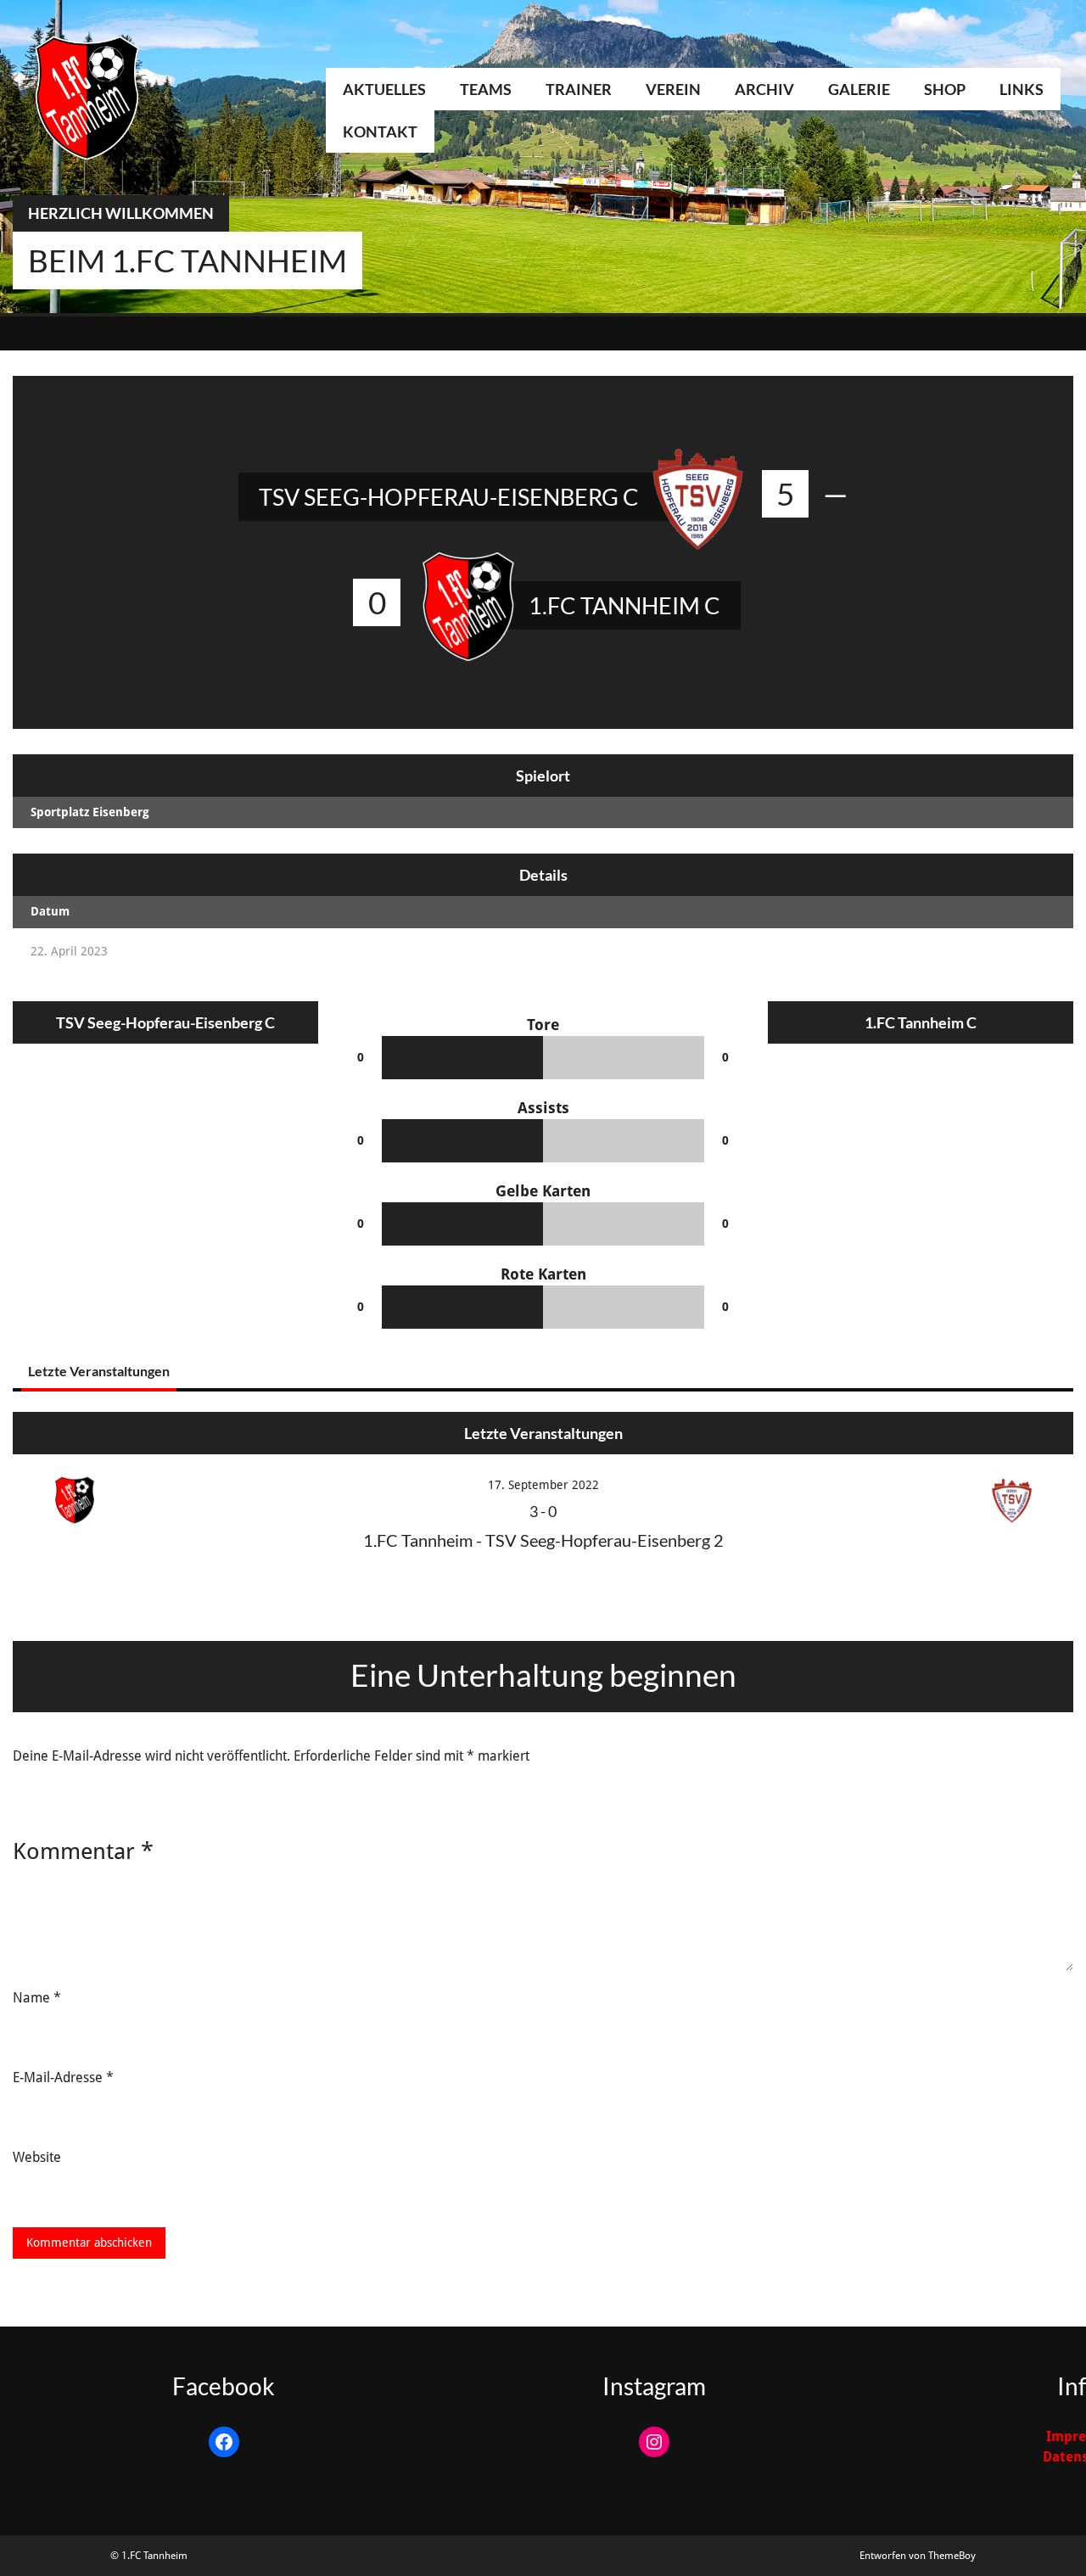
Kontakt (380, 132)
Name (37, 1998)
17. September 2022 (543, 1485)
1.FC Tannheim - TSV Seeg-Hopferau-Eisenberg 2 (543, 1540)
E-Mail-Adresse (63, 2078)
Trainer (579, 89)
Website (37, 2157)
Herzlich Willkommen (121, 213)
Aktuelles (384, 89)
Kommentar (83, 1851)
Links (1022, 89)
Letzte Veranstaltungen (99, 1371)
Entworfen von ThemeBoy (918, 2556)
